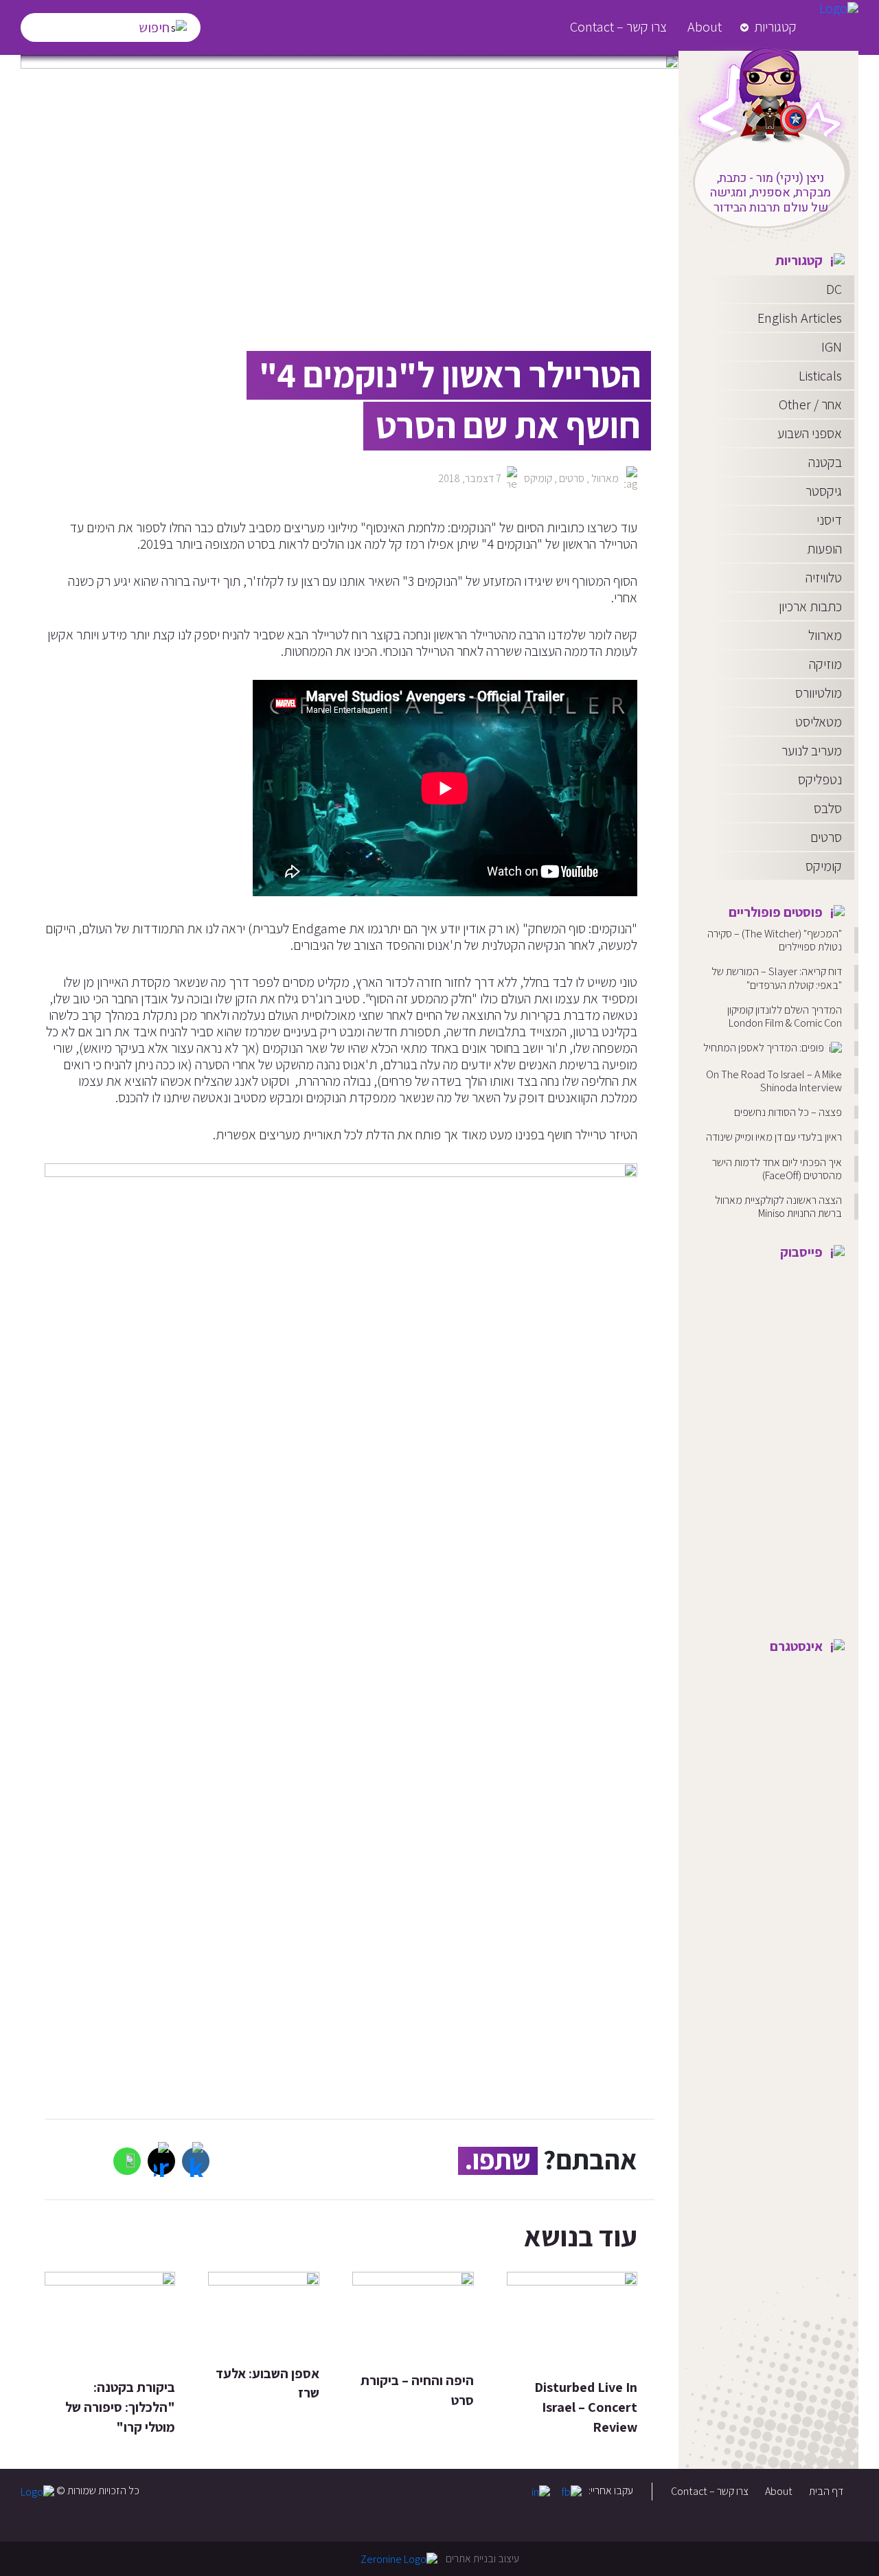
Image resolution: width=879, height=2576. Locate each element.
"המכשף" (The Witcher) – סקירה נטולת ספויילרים (775, 940)
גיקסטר (824, 491)
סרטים (826, 837)
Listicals (820, 376)
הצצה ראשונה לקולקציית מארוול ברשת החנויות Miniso (778, 1207)
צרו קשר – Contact (618, 27)
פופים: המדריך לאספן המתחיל (765, 1048)
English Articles (800, 318)
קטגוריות (775, 27)
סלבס (828, 808)
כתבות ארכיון (810, 606)
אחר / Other (810, 404)
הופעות (824, 549)
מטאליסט (819, 722)
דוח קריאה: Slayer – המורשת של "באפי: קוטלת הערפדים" (777, 978)
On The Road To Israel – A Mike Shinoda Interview (774, 1081)
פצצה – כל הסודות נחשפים (788, 1112)
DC (834, 289)
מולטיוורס (819, 693)
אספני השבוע (810, 433)
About (705, 27)
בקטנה (825, 462)
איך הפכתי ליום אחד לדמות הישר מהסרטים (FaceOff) (777, 1169)
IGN (832, 347)
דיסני (829, 520)
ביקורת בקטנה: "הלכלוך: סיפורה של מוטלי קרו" (120, 2407)
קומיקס (824, 866)
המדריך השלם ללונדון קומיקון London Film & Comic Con (785, 1016)
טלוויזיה (824, 578)
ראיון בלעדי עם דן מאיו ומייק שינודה (774, 1137)
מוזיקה (825, 664)
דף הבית (826, 2491)
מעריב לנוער (812, 751)
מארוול (825, 635)
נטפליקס (820, 779)
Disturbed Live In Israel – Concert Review (586, 2407)
